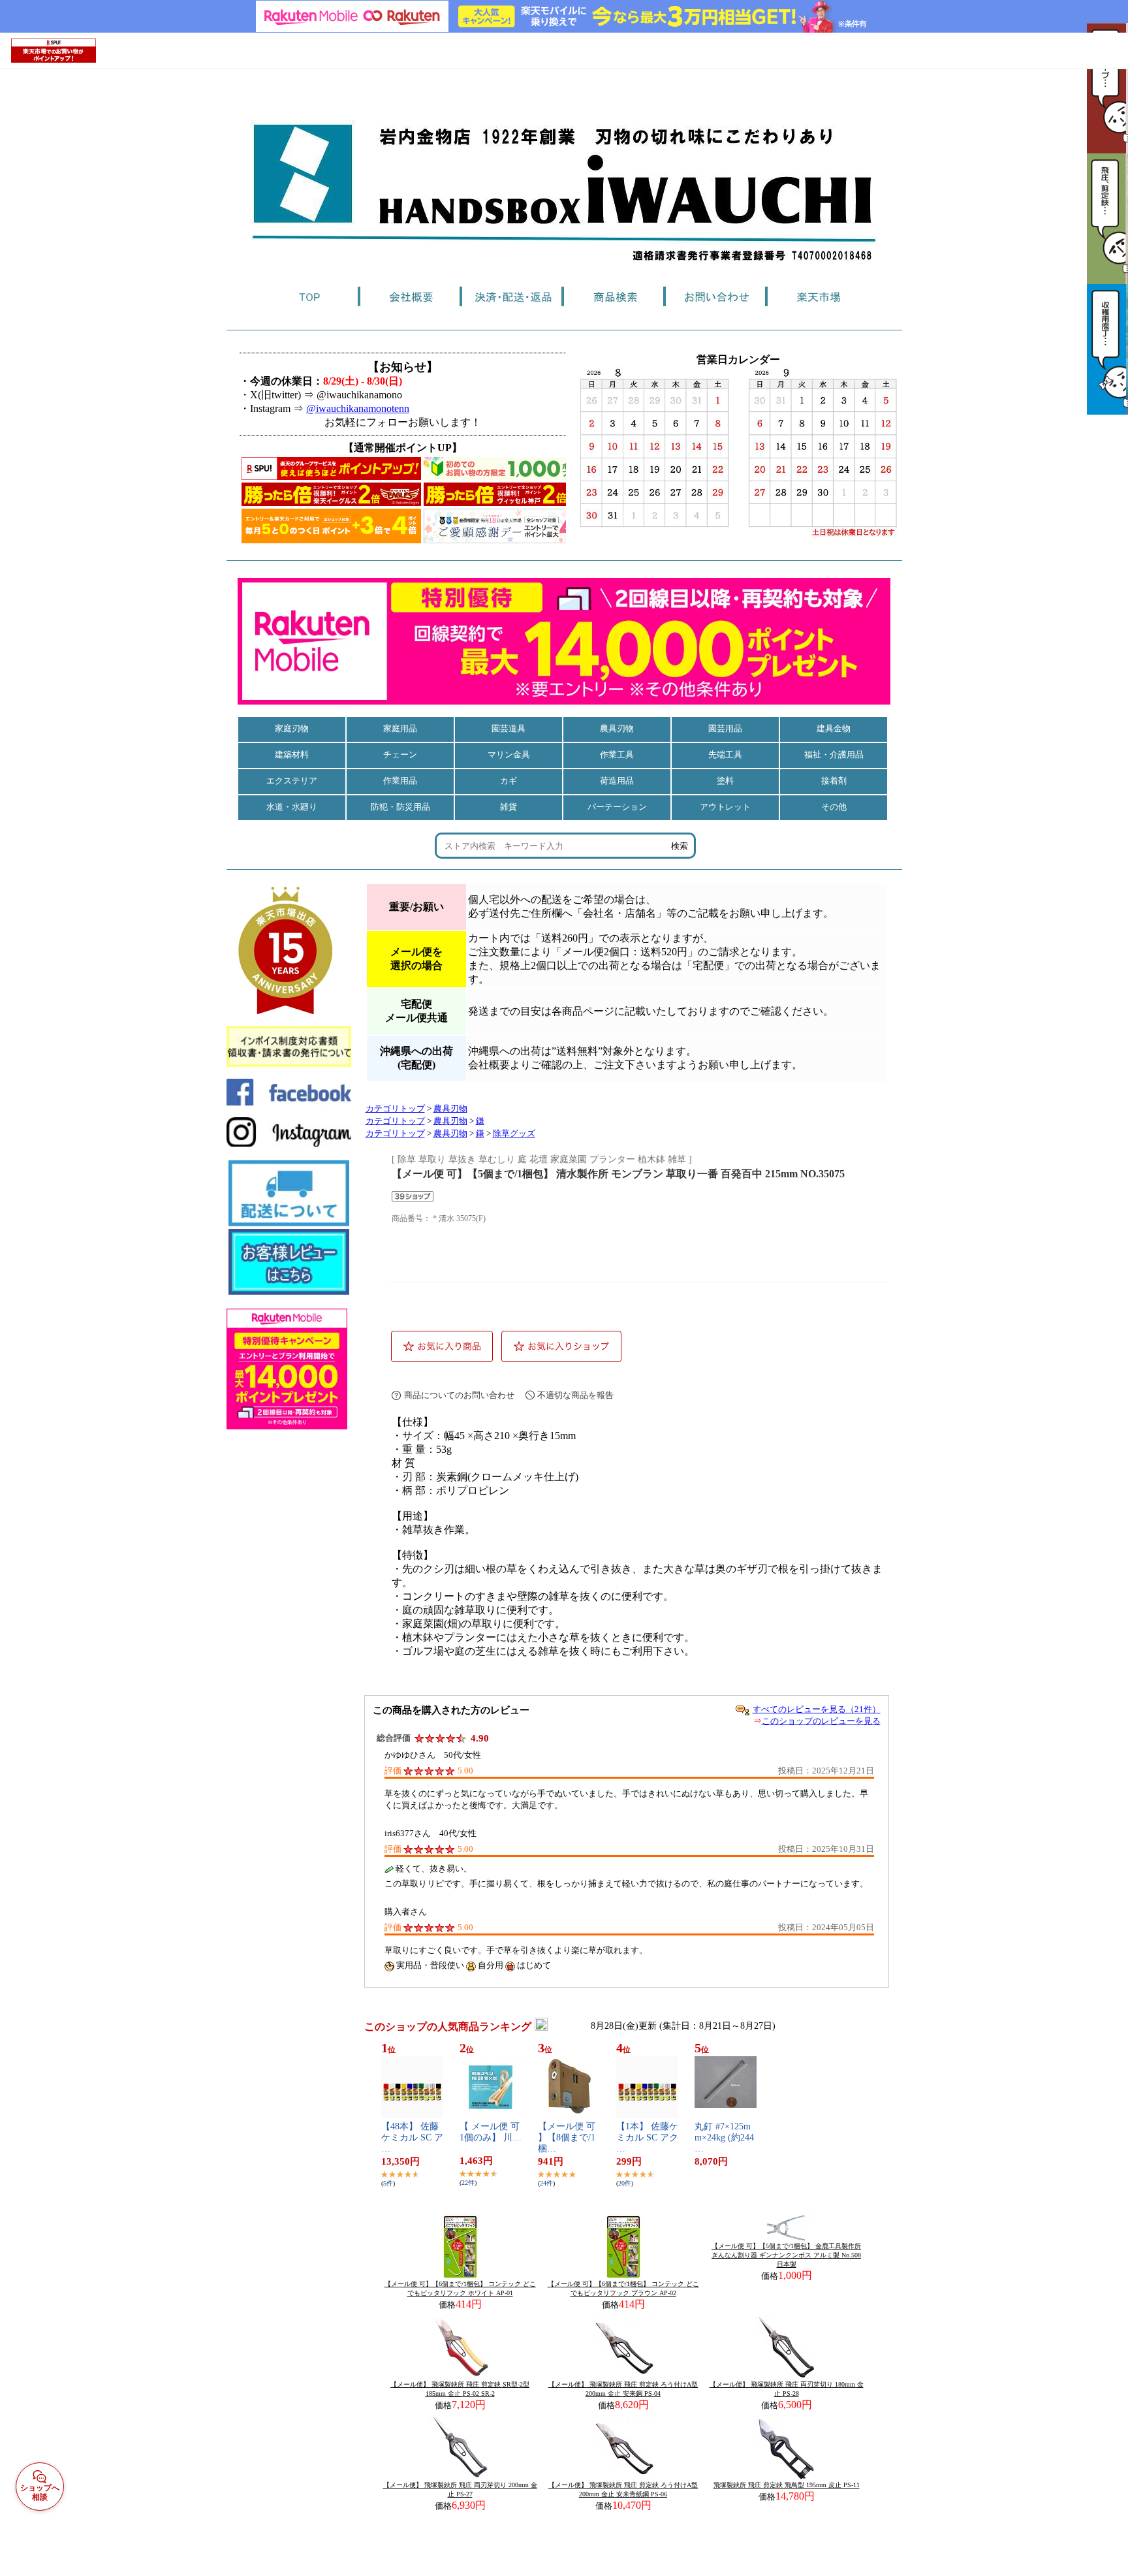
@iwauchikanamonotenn (358, 408)
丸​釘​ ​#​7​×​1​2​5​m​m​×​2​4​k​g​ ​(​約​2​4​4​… (724, 2138)
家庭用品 (400, 728)
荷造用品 (617, 781)
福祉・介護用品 (834, 755)
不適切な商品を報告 (575, 1395)
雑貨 (509, 807)
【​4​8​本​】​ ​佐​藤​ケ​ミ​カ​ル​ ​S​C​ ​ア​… (412, 2138)
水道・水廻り (292, 807)
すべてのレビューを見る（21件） (817, 1709)
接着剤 (834, 781)
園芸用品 (725, 728)
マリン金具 (509, 755)
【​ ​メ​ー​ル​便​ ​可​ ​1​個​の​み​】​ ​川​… (491, 2132)
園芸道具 (509, 728)
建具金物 (834, 728)
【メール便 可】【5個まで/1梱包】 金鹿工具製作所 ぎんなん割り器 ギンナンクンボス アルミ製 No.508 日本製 (786, 2255)
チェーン (400, 755)
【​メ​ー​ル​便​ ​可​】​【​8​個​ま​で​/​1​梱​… (567, 2138)
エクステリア (292, 781)
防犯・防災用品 (400, 807)
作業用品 (400, 781)
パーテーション (617, 807)
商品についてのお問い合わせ (459, 1395)
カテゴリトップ (395, 1109)
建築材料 (292, 755)
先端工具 (725, 755)
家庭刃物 (292, 728)
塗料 (725, 781)
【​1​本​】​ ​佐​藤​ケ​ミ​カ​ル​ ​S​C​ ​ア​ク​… (647, 2138)
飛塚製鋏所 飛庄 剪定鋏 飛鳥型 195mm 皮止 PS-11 (787, 2485)
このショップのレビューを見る (821, 1721)
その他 (834, 807)
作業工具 (617, 755)
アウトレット (725, 807)
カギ (509, 781)
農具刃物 (617, 728)
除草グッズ (514, 1134)
